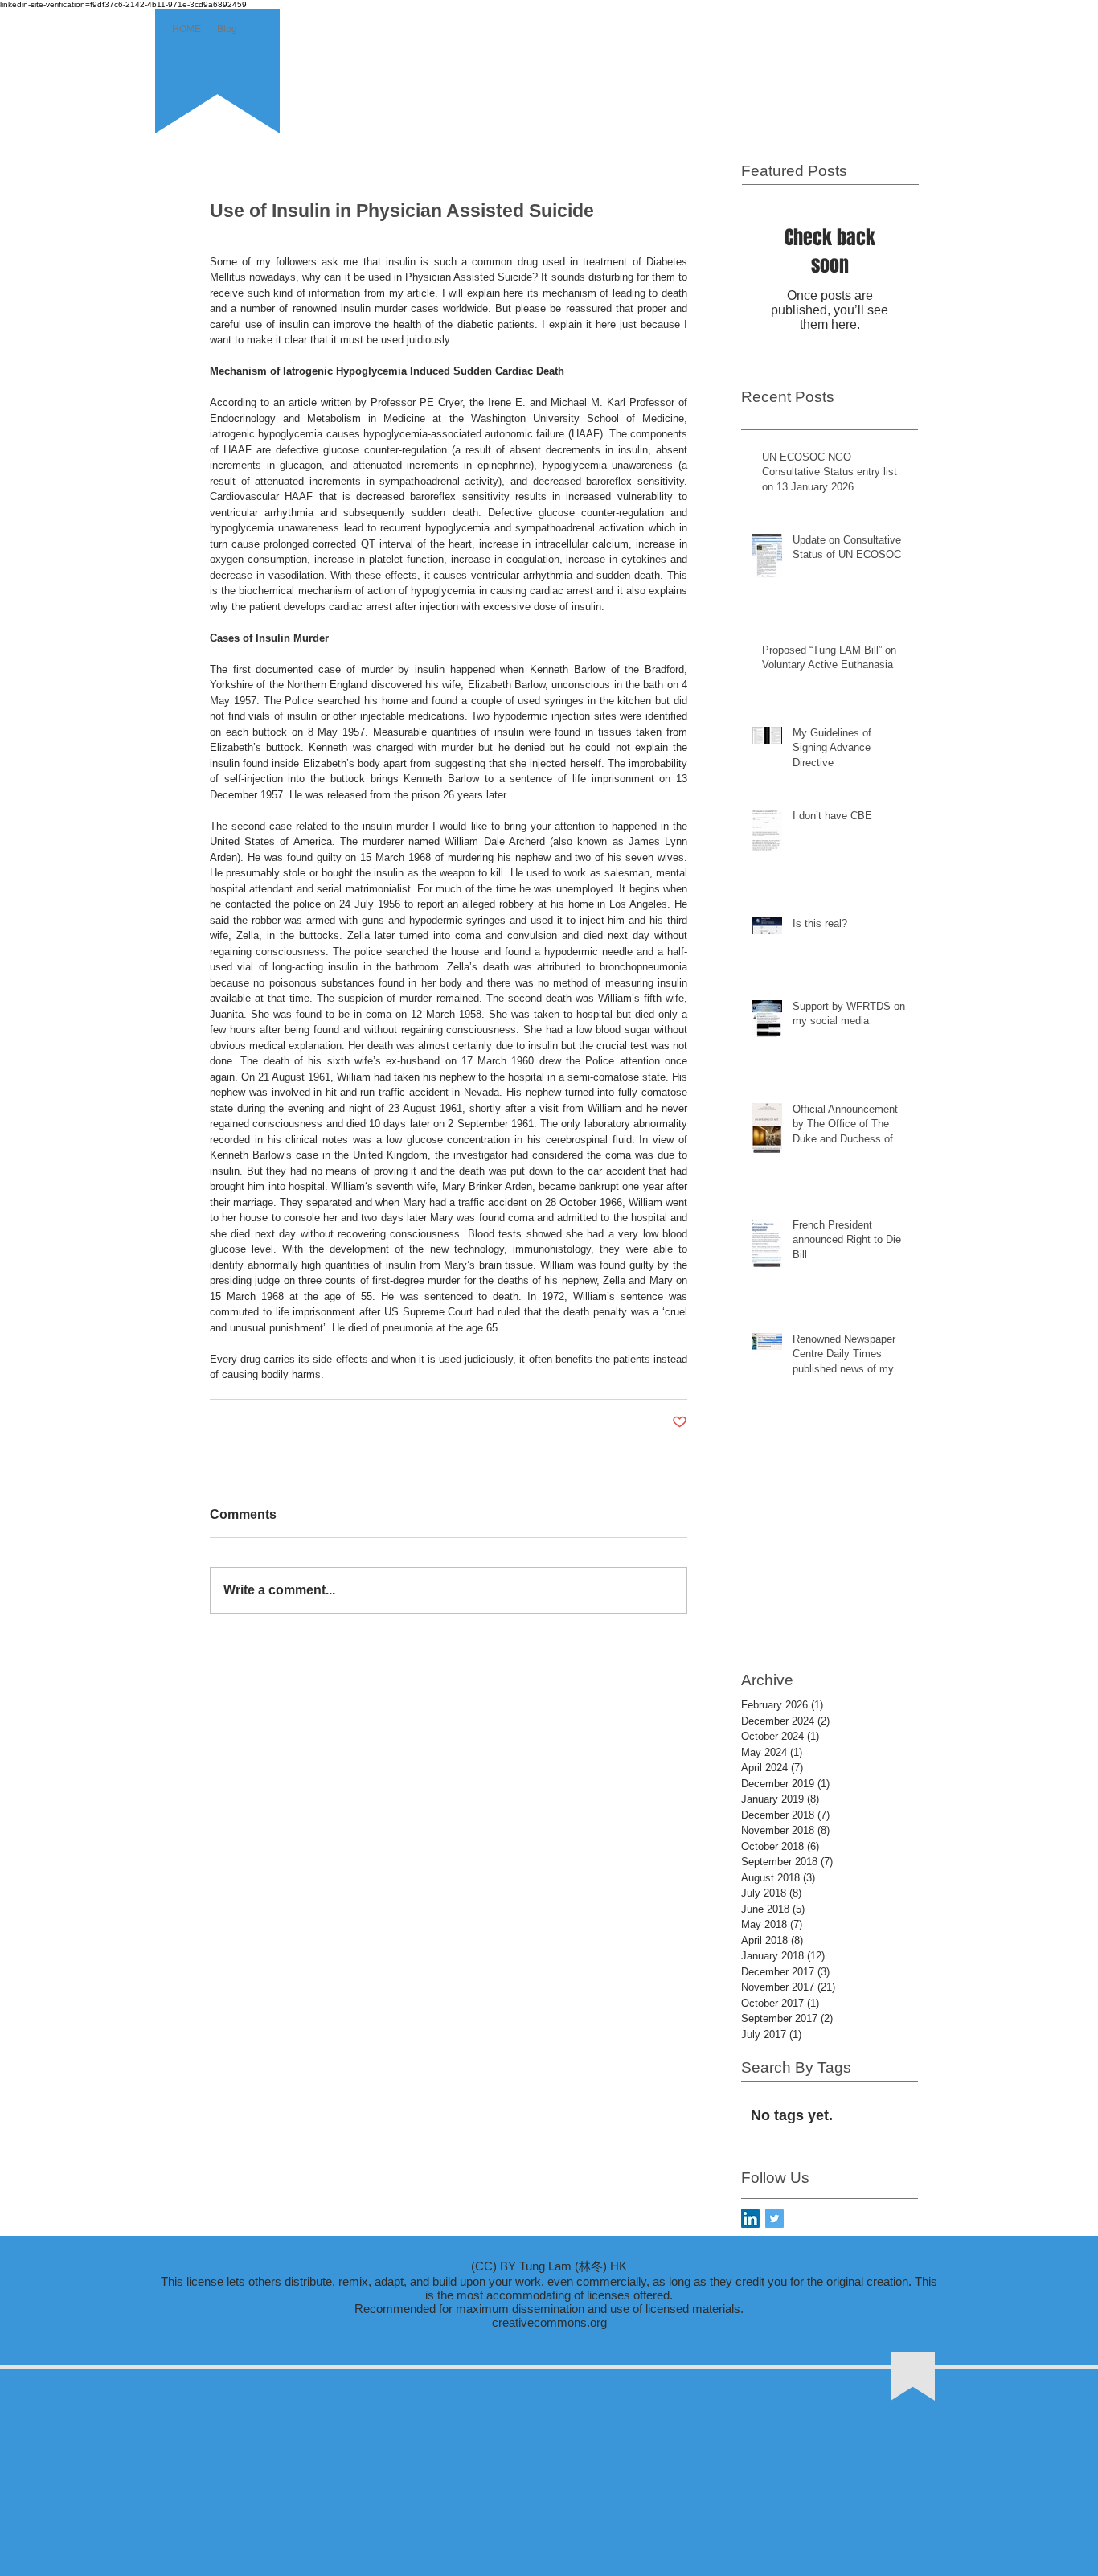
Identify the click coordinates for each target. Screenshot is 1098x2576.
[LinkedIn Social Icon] (750, 2219)
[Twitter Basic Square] (774, 2219)
